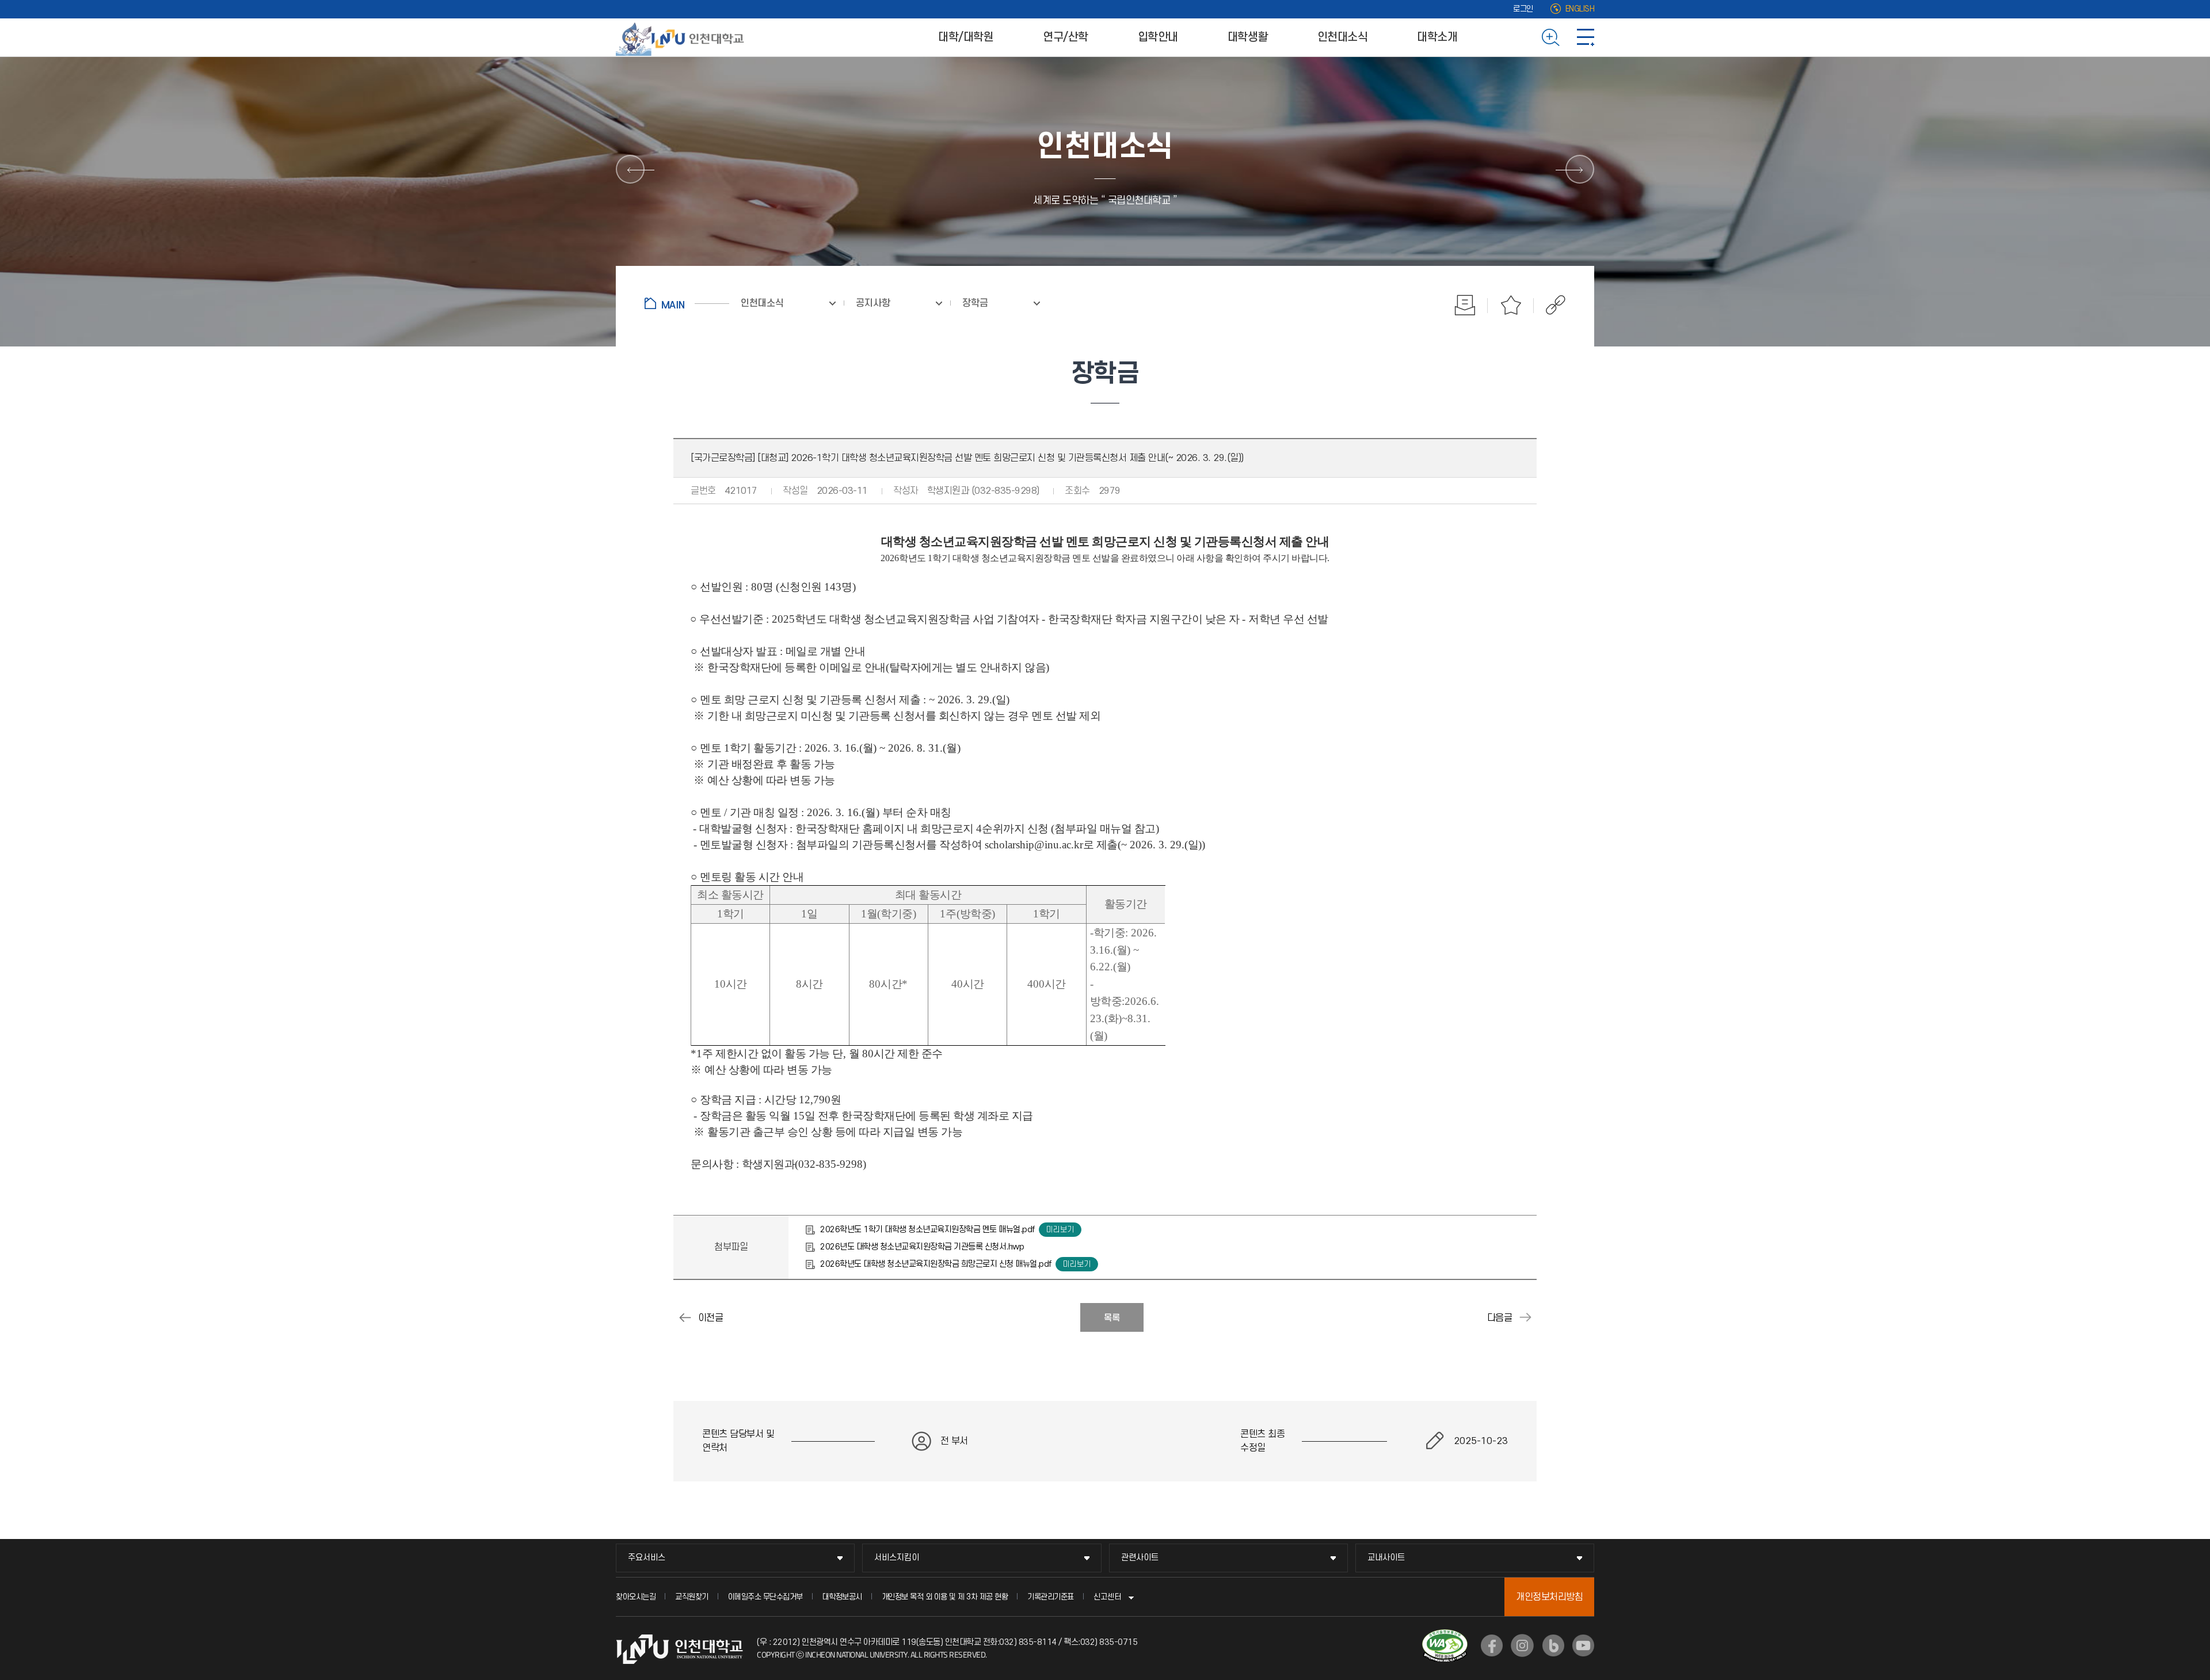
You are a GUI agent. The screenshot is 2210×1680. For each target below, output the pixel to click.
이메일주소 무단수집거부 (765, 1597)
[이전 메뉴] (630, 169)
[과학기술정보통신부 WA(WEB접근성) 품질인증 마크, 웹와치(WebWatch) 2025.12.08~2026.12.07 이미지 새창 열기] (1445, 1636)
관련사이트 (1140, 1558)
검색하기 (1551, 37)
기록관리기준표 (1051, 1597)
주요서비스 (647, 1558)
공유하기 (1550, 305)
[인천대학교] (682, 37)
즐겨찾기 (1511, 305)
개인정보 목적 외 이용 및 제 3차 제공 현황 (945, 1597)
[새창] (1492, 1645)
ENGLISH (1580, 9)
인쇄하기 (1465, 305)
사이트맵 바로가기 (1586, 37)
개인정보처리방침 (1549, 1597)
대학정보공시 (842, 1597)
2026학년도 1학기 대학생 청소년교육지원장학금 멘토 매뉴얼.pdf (927, 1230)
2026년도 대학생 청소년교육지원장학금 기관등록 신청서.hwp (922, 1247)
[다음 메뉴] (1580, 169)
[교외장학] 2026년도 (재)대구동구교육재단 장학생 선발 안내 (685, 1317)
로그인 (1523, 9)
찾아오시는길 (636, 1597)
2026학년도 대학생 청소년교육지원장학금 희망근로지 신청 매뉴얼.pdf (936, 1264)
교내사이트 (1386, 1558)
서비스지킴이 (897, 1558)
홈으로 (687, 303)
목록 (1112, 1318)
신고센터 (1107, 1597)
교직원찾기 (692, 1597)
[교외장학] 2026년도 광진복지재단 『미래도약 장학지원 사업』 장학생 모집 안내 (1525, 1317)
